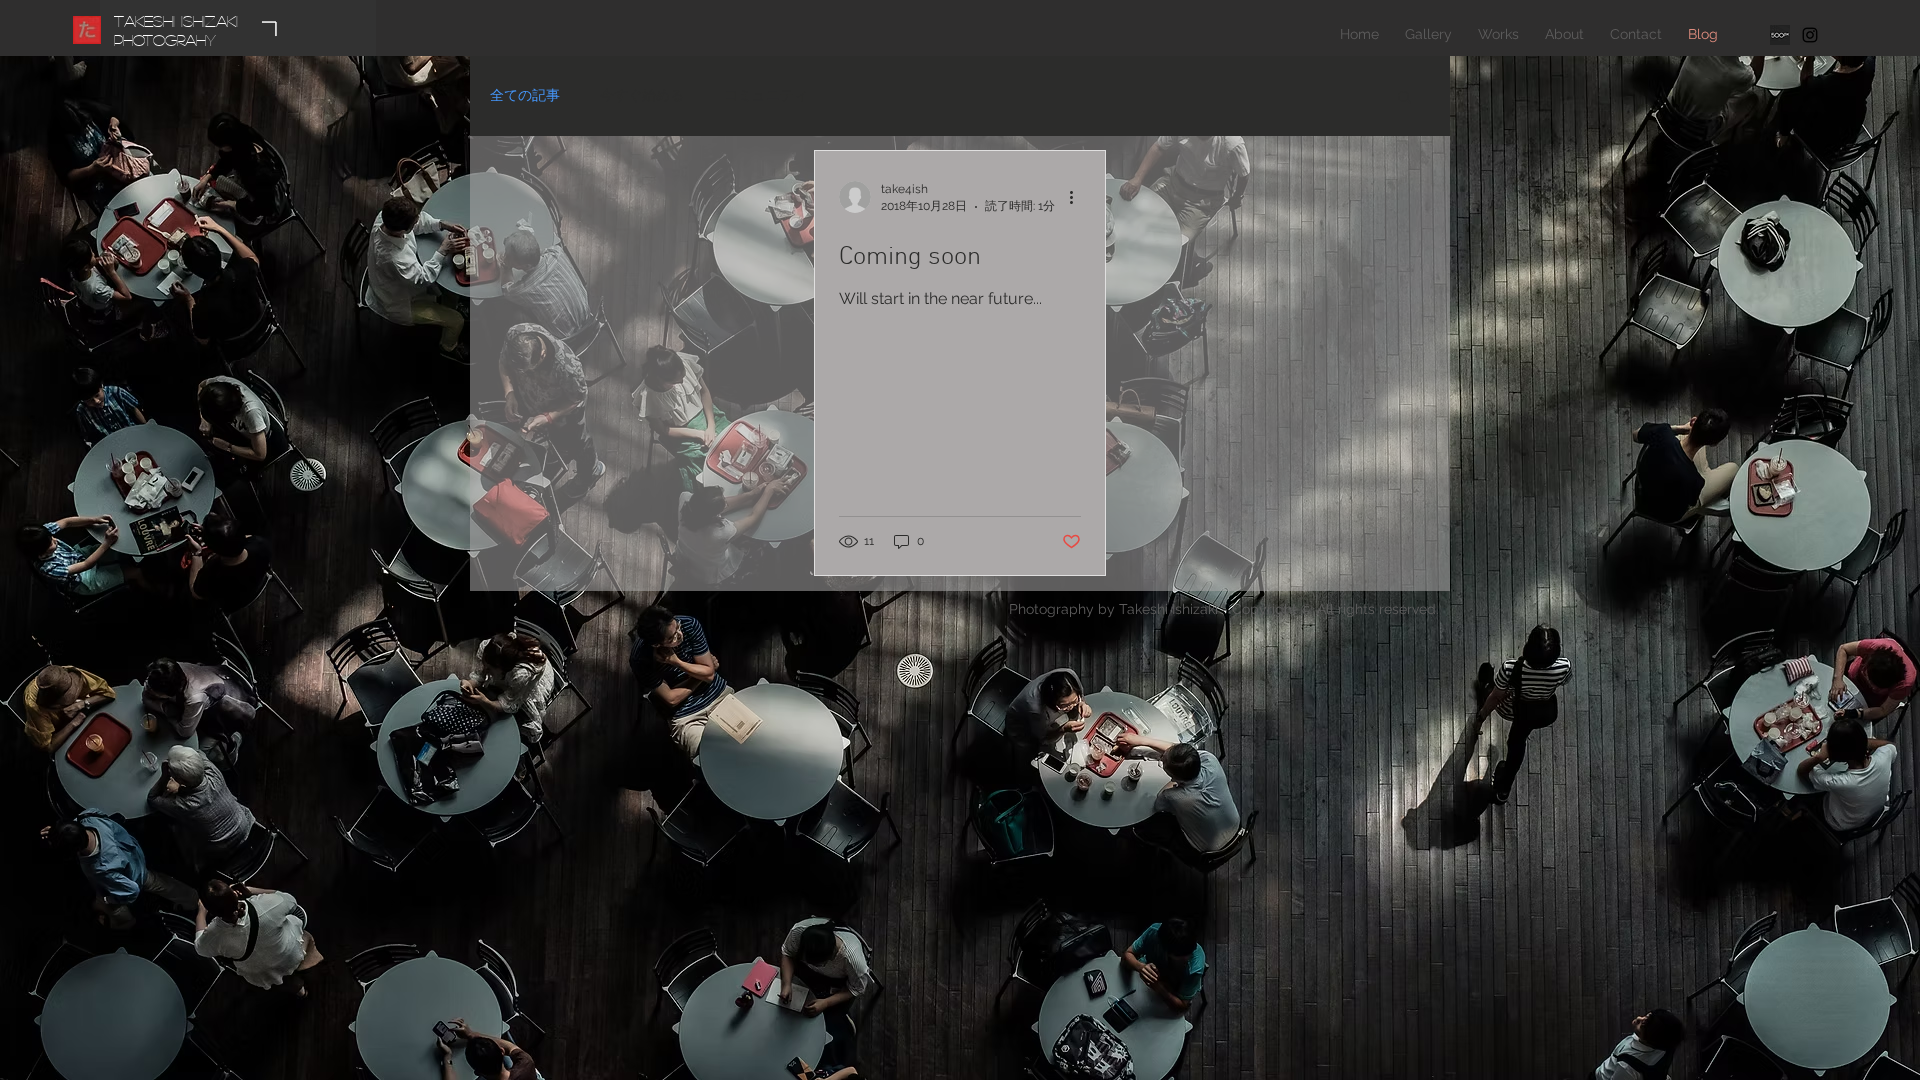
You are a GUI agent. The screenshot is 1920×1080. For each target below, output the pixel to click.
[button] (1404, 98)
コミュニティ (766, 95)
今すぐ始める (642, 95)
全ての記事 (525, 95)
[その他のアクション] (1078, 197)
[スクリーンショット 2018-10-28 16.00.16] (1780, 35)
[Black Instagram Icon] (1810, 35)
